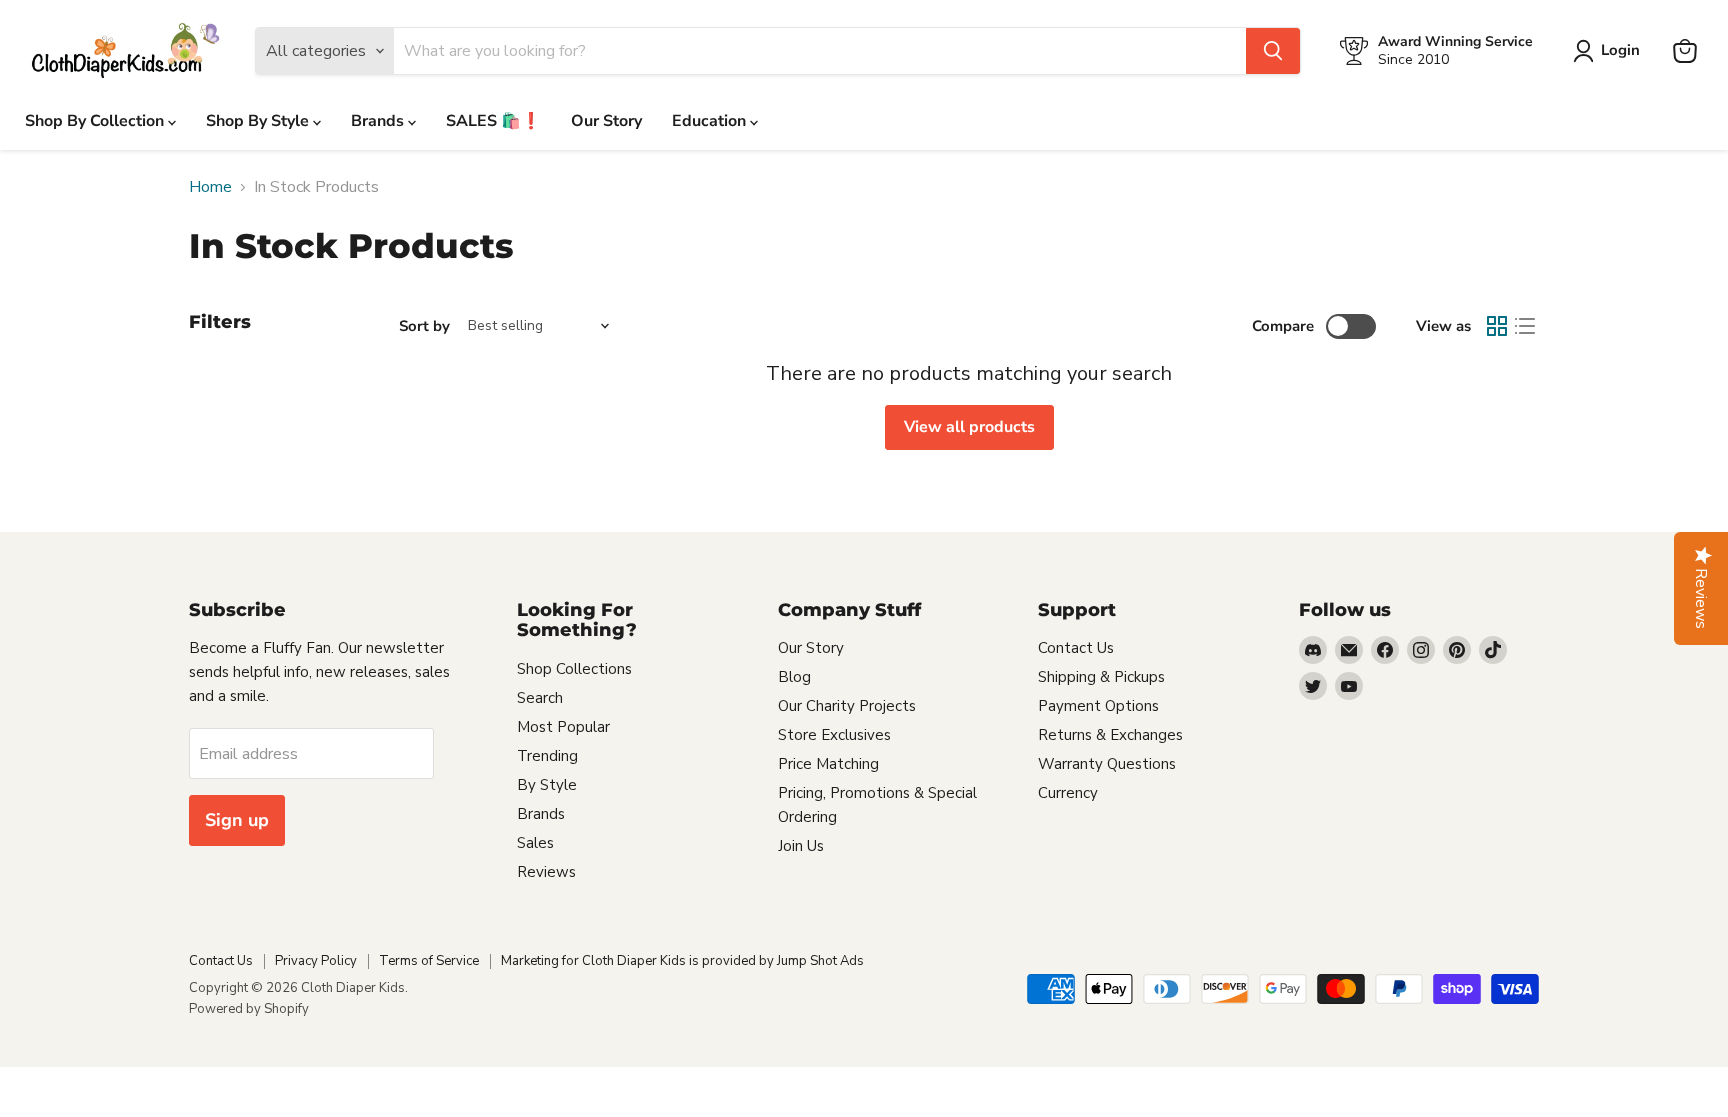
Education (711, 121)
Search (540, 698)
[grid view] (1497, 326)
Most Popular (563, 727)
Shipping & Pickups (1101, 677)
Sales (535, 843)
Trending (547, 756)
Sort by (424, 326)
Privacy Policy (316, 961)
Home (210, 187)
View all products (969, 427)
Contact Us (1076, 648)
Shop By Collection (96, 121)
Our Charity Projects (847, 706)
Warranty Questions (1107, 764)
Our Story (606, 121)
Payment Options (1098, 706)
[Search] (1273, 51)
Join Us (801, 846)
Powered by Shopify (249, 1009)
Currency (1068, 793)
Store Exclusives (834, 735)
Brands (379, 121)
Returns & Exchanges (1110, 735)
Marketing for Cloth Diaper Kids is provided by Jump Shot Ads (682, 961)
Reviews (546, 872)
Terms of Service (429, 961)
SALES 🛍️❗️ (493, 121)
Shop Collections (574, 669)
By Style (547, 785)
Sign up (237, 820)
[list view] (1525, 326)
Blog (794, 677)
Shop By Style (259, 121)
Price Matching (828, 764)
